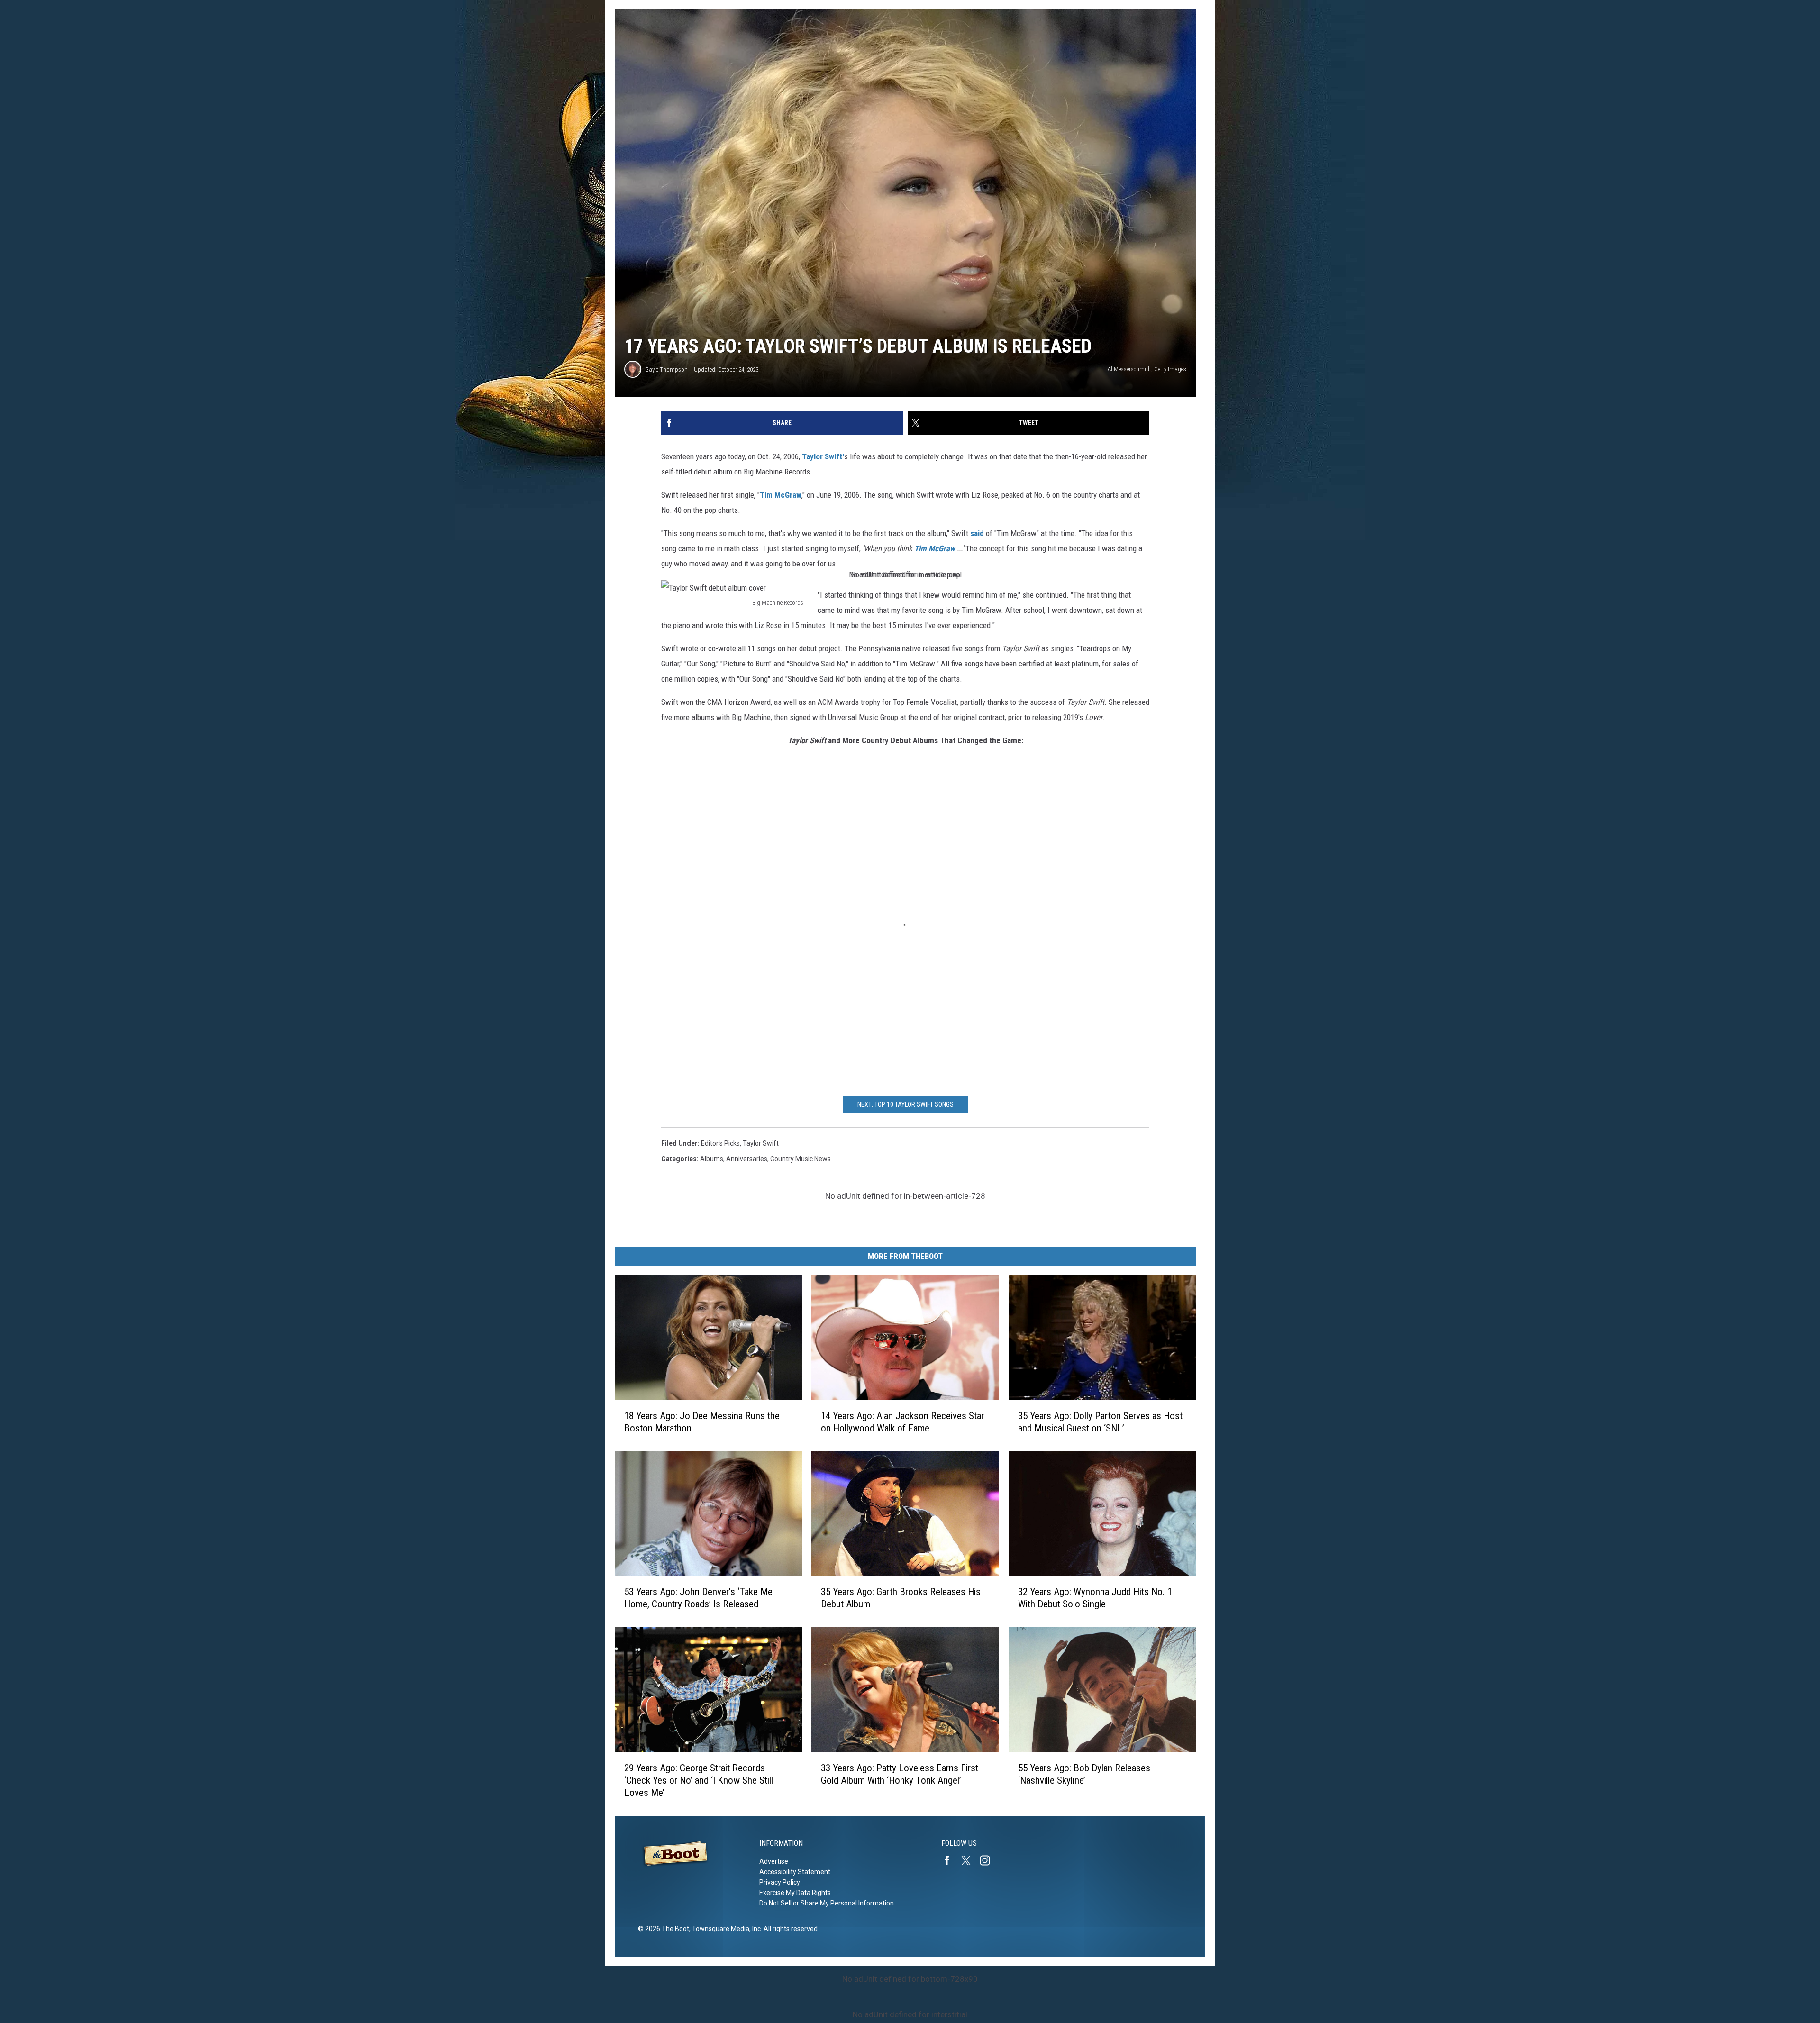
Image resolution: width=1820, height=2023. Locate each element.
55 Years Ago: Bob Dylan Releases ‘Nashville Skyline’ (1084, 1774)
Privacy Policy (780, 1882)
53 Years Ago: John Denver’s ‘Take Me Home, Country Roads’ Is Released (698, 1598)
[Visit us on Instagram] (989, 1860)
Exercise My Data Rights (795, 1893)
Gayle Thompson (666, 369)
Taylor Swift (761, 1143)
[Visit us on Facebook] (951, 1860)
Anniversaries (747, 1159)
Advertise (774, 1861)
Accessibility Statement (795, 1872)
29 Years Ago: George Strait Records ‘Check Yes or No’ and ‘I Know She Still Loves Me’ (699, 1780)
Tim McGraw (781, 495)
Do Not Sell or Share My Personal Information (827, 1903)
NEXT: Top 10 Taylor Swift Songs (905, 1104)
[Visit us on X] (970, 1860)
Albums (712, 1159)
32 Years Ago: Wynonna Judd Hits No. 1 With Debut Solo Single (1095, 1598)
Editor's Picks (720, 1143)
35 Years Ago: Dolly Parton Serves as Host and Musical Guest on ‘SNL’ (1100, 1422)
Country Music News (801, 1159)
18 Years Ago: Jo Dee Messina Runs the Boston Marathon (702, 1422)
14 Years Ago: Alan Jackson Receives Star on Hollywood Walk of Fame (902, 1422)
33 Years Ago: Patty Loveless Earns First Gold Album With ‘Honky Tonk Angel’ (900, 1774)
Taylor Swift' (823, 456)
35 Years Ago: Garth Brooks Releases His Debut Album (901, 1598)
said (977, 533)
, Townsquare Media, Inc (725, 1929)
